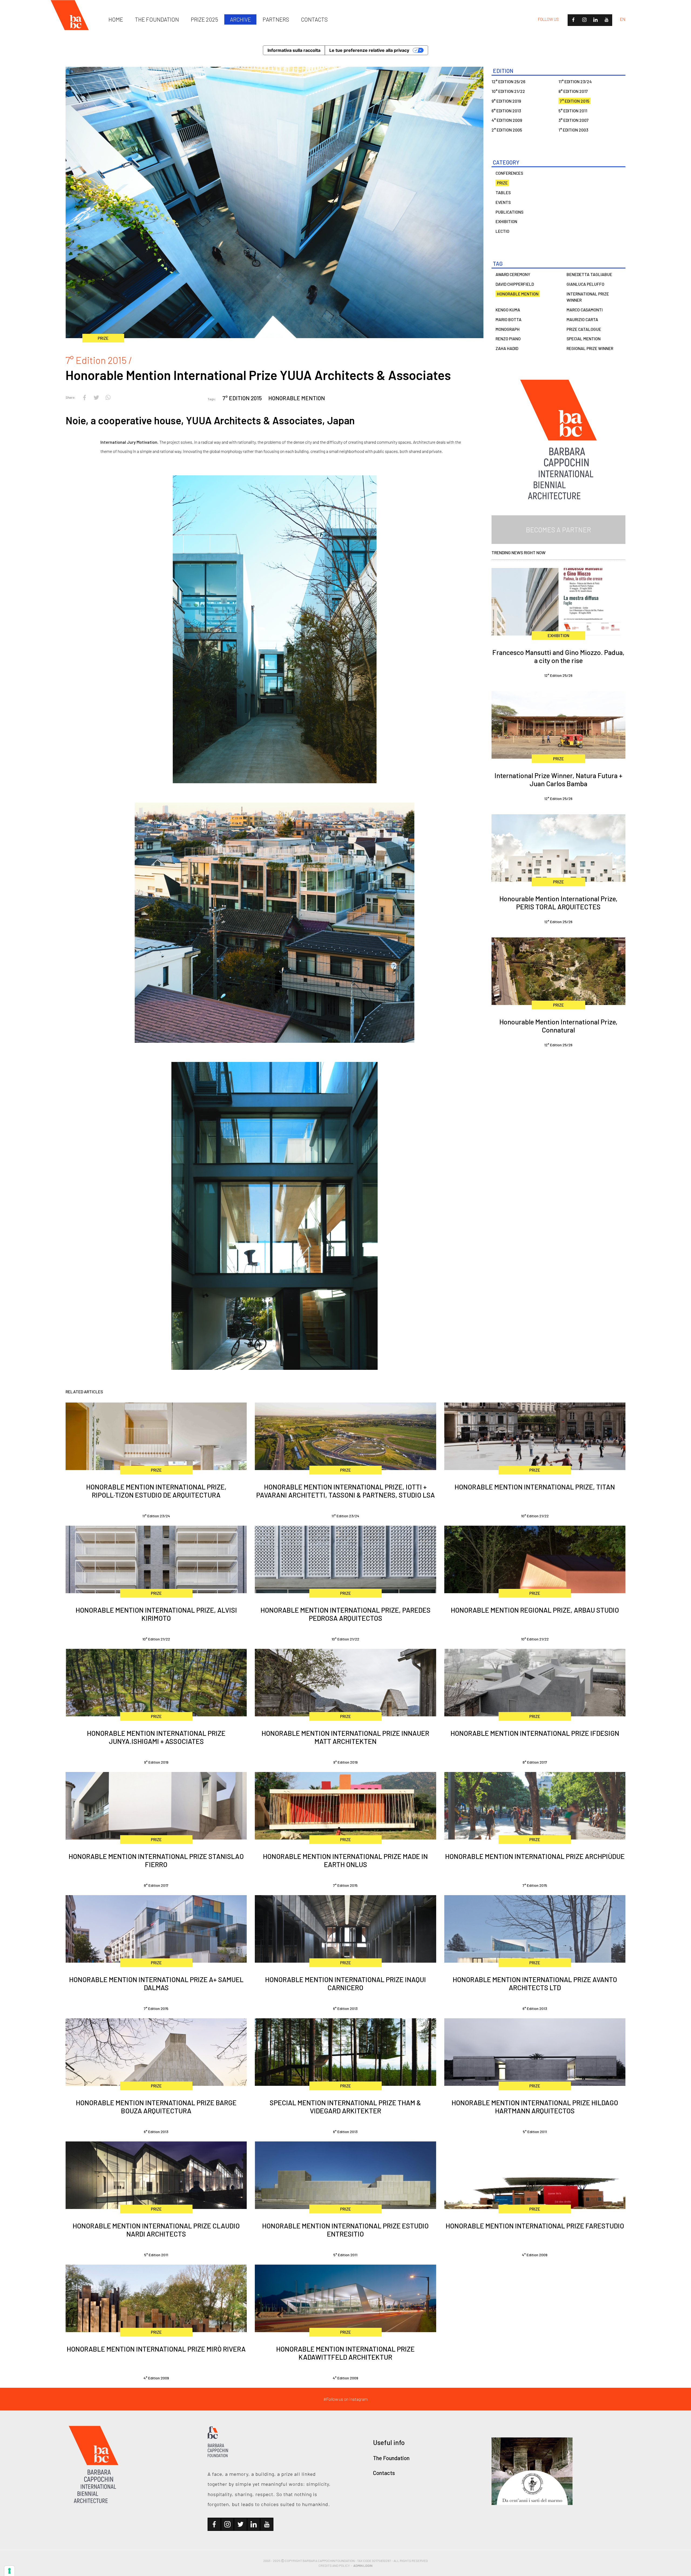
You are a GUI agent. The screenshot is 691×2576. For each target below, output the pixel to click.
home (116, 19)
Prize (502, 183)
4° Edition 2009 (507, 120)
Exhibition (506, 221)
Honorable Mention (297, 398)
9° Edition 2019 (506, 101)
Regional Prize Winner (590, 348)
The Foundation (391, 2458)
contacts (314, 19)
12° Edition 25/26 (508, 81)
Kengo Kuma (508, 310)
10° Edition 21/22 (508, 91)
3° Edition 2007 (574, 120)
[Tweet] (96, 397)
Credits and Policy (334, 2565)
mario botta (509, 319)
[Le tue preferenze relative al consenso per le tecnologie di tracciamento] (9, 2571)
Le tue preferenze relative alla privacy (369, 50)
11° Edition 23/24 (575, 81)
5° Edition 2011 (573, 111)
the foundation (157, 19)
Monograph (508, 329)
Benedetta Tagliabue (589, 274)
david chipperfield (515, 284)
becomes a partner (558, 530)
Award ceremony (513, 274)
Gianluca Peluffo (585, 284)
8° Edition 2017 (573, 91)
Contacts (384, 2473)
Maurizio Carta (582, 319)
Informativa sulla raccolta (294, 50)
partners (276, 19)
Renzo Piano (508, 339)
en (623, 19)
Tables (503, 192)
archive (241, 19)
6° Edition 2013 (506, 111)
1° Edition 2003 (573, 130)
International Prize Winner (588, 297)
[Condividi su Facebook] (84, 397)
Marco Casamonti (585, 310)
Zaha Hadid (507, 348)
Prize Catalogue (584, 329)
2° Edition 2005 (507, 130)
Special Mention (584, 339)
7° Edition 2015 (242, 398)
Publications (509, 212)
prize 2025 (204, 19)
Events (503, 202)
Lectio (502, 231)
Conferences (509, 173)
